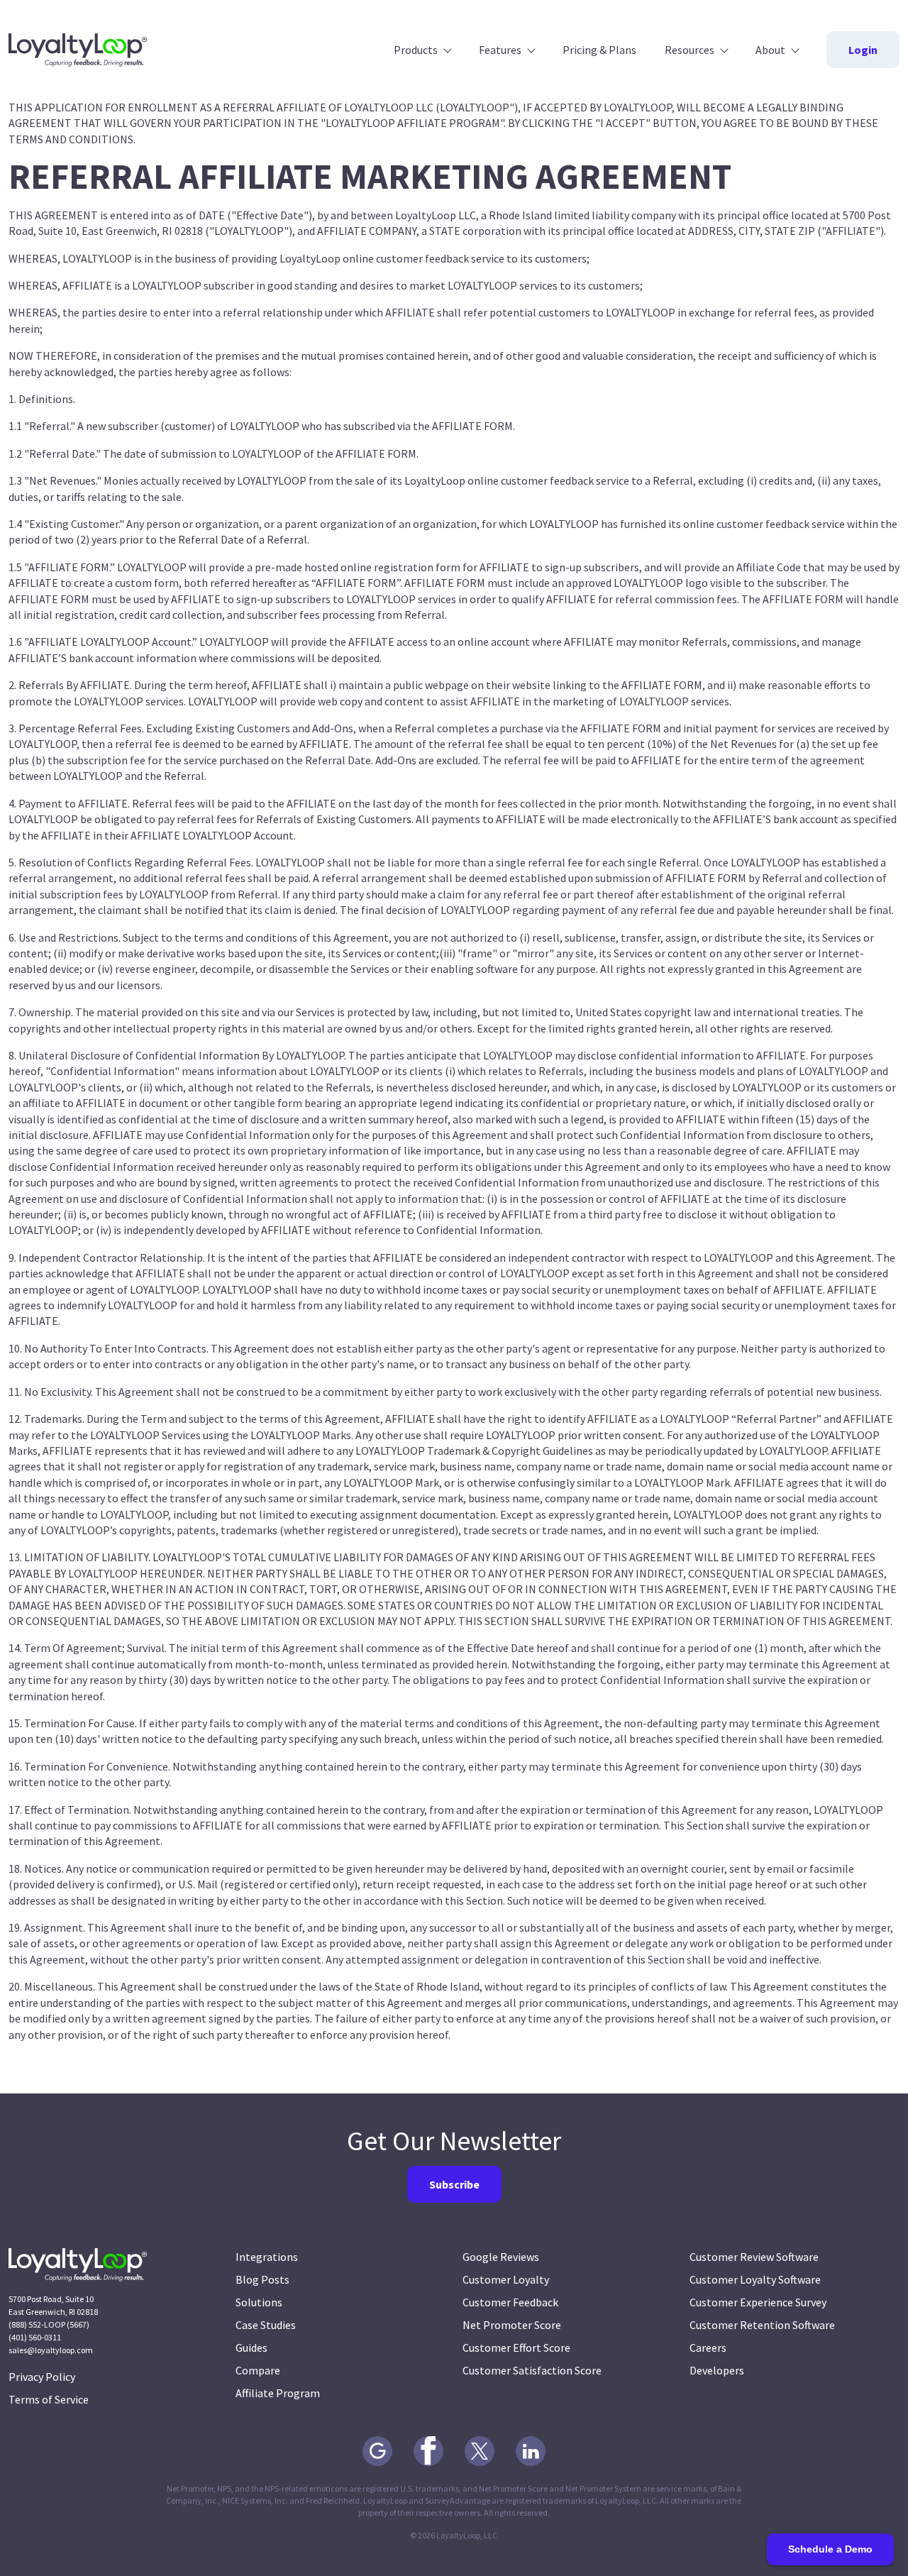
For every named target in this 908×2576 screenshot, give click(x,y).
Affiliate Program (278, 2393)
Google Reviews (501, 2257)
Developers (717, 2370)
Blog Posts (262, 2279)
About (770, 50)
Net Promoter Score (512, 2325)
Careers (708, 2347)
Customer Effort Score (516, 2347)
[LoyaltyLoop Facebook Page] (428, 2451)
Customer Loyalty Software (755, 2279)
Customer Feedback (510, 2302)
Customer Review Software (754, 2257)
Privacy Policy (42, 2377)
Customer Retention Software (762, 2325)
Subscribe (454, 2184)
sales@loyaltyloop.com (51, 2350)
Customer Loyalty (506, 2279)
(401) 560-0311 (35, 2337)
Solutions (259, 2302)
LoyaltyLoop (78, 50)
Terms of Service (49, 2399)
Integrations (267, 2257)
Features (500, 50)
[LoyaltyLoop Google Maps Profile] (377, 2451)
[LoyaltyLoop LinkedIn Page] (531, 2451)
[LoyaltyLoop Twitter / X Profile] (480, 2451)
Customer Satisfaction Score (532, 2370)
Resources (690, 50)
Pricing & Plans (599, 50)
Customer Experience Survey (758, 2302)
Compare (258, 2370)
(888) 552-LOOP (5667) (49, 2324)
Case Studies (266, 2325)
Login (863, 50)
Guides (251, 2347)
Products (416, 50)
